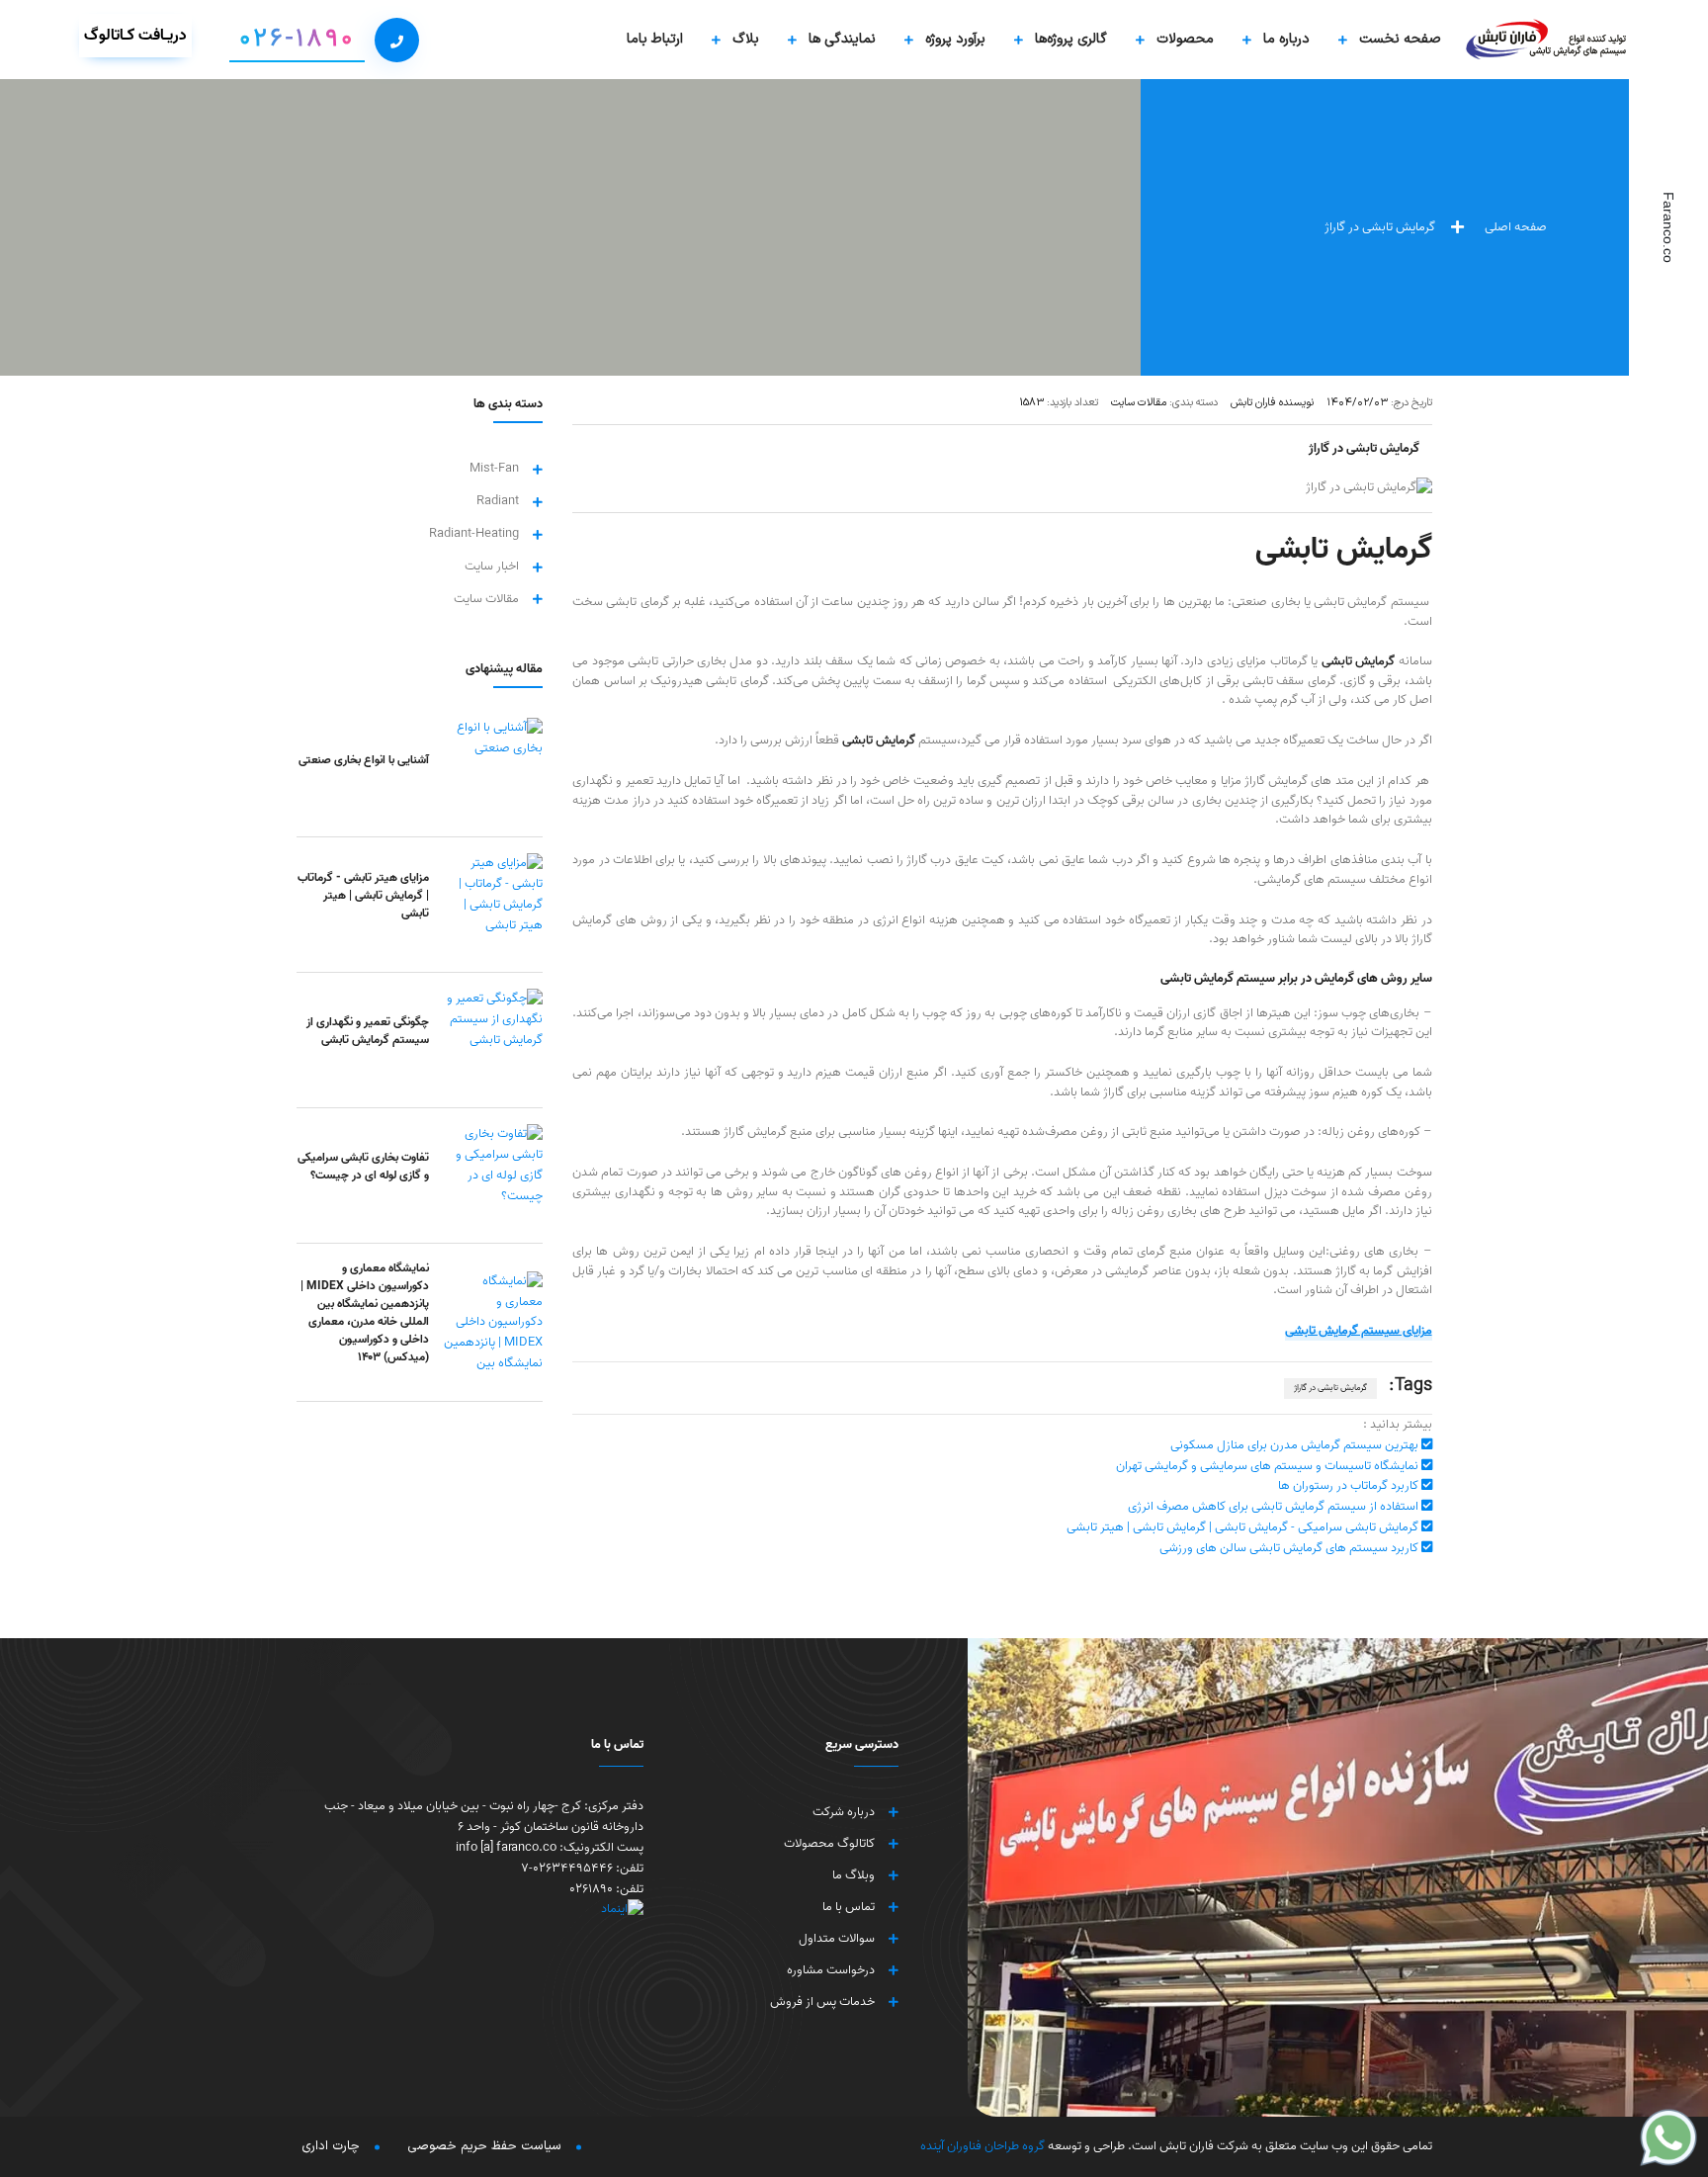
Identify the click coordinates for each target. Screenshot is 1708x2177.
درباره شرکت (844, 1812)
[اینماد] (480, 1910)
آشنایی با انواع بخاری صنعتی (364, 760)
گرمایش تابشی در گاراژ (1330, 1388)
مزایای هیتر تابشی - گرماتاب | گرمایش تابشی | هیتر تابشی (363, 895)
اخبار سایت (492, 567)
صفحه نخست (1400, 39)
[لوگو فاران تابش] (1547, 40)
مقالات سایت (486, 600)
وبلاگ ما (854, 1875)
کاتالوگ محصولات (829, 1844)
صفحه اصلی (1517, 227)
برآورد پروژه (955, 39)
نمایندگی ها (842, 39)
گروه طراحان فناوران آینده (982, 2146)
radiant (498, 502)
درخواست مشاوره (831, 1970)
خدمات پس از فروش (822, 2002)
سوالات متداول (837, 1939)
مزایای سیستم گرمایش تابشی (1359, 1330)
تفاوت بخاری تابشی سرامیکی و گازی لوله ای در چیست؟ (363, 1166)
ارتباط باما (655, 39)
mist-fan (494, 469)
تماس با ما (849, 1907)
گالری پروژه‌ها (1071, 39)
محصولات (1185, 39)
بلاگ (746, 39)
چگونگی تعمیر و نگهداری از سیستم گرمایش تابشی (368, 1031)
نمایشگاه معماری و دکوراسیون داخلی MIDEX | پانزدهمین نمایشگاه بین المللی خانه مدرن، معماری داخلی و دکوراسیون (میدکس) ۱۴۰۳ (365, 1312)
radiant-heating (474, 534)
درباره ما (1286, 39)
